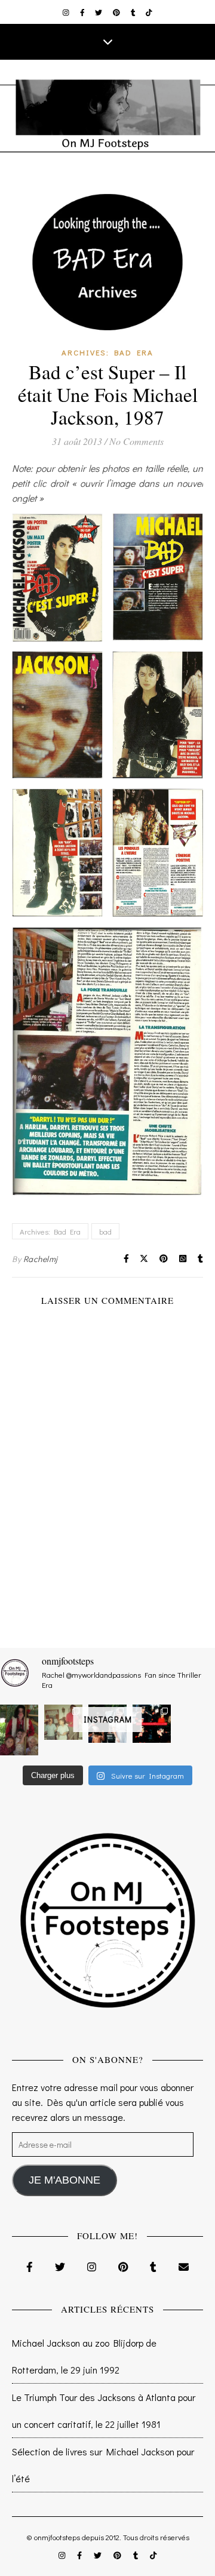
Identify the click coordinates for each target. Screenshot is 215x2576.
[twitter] (99, 12)
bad (105, 1231)
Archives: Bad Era (107, 352)
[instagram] (67, 12)
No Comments (136, 441)
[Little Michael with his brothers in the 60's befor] (63, 1722)
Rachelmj (41, 1259)
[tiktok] (149, 12)
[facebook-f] (83, 12)
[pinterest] (117, 12)
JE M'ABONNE (64, 2180)
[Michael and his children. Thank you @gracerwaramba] (19, 1730)
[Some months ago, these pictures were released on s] (152, 1724)
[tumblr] (134, 12)
